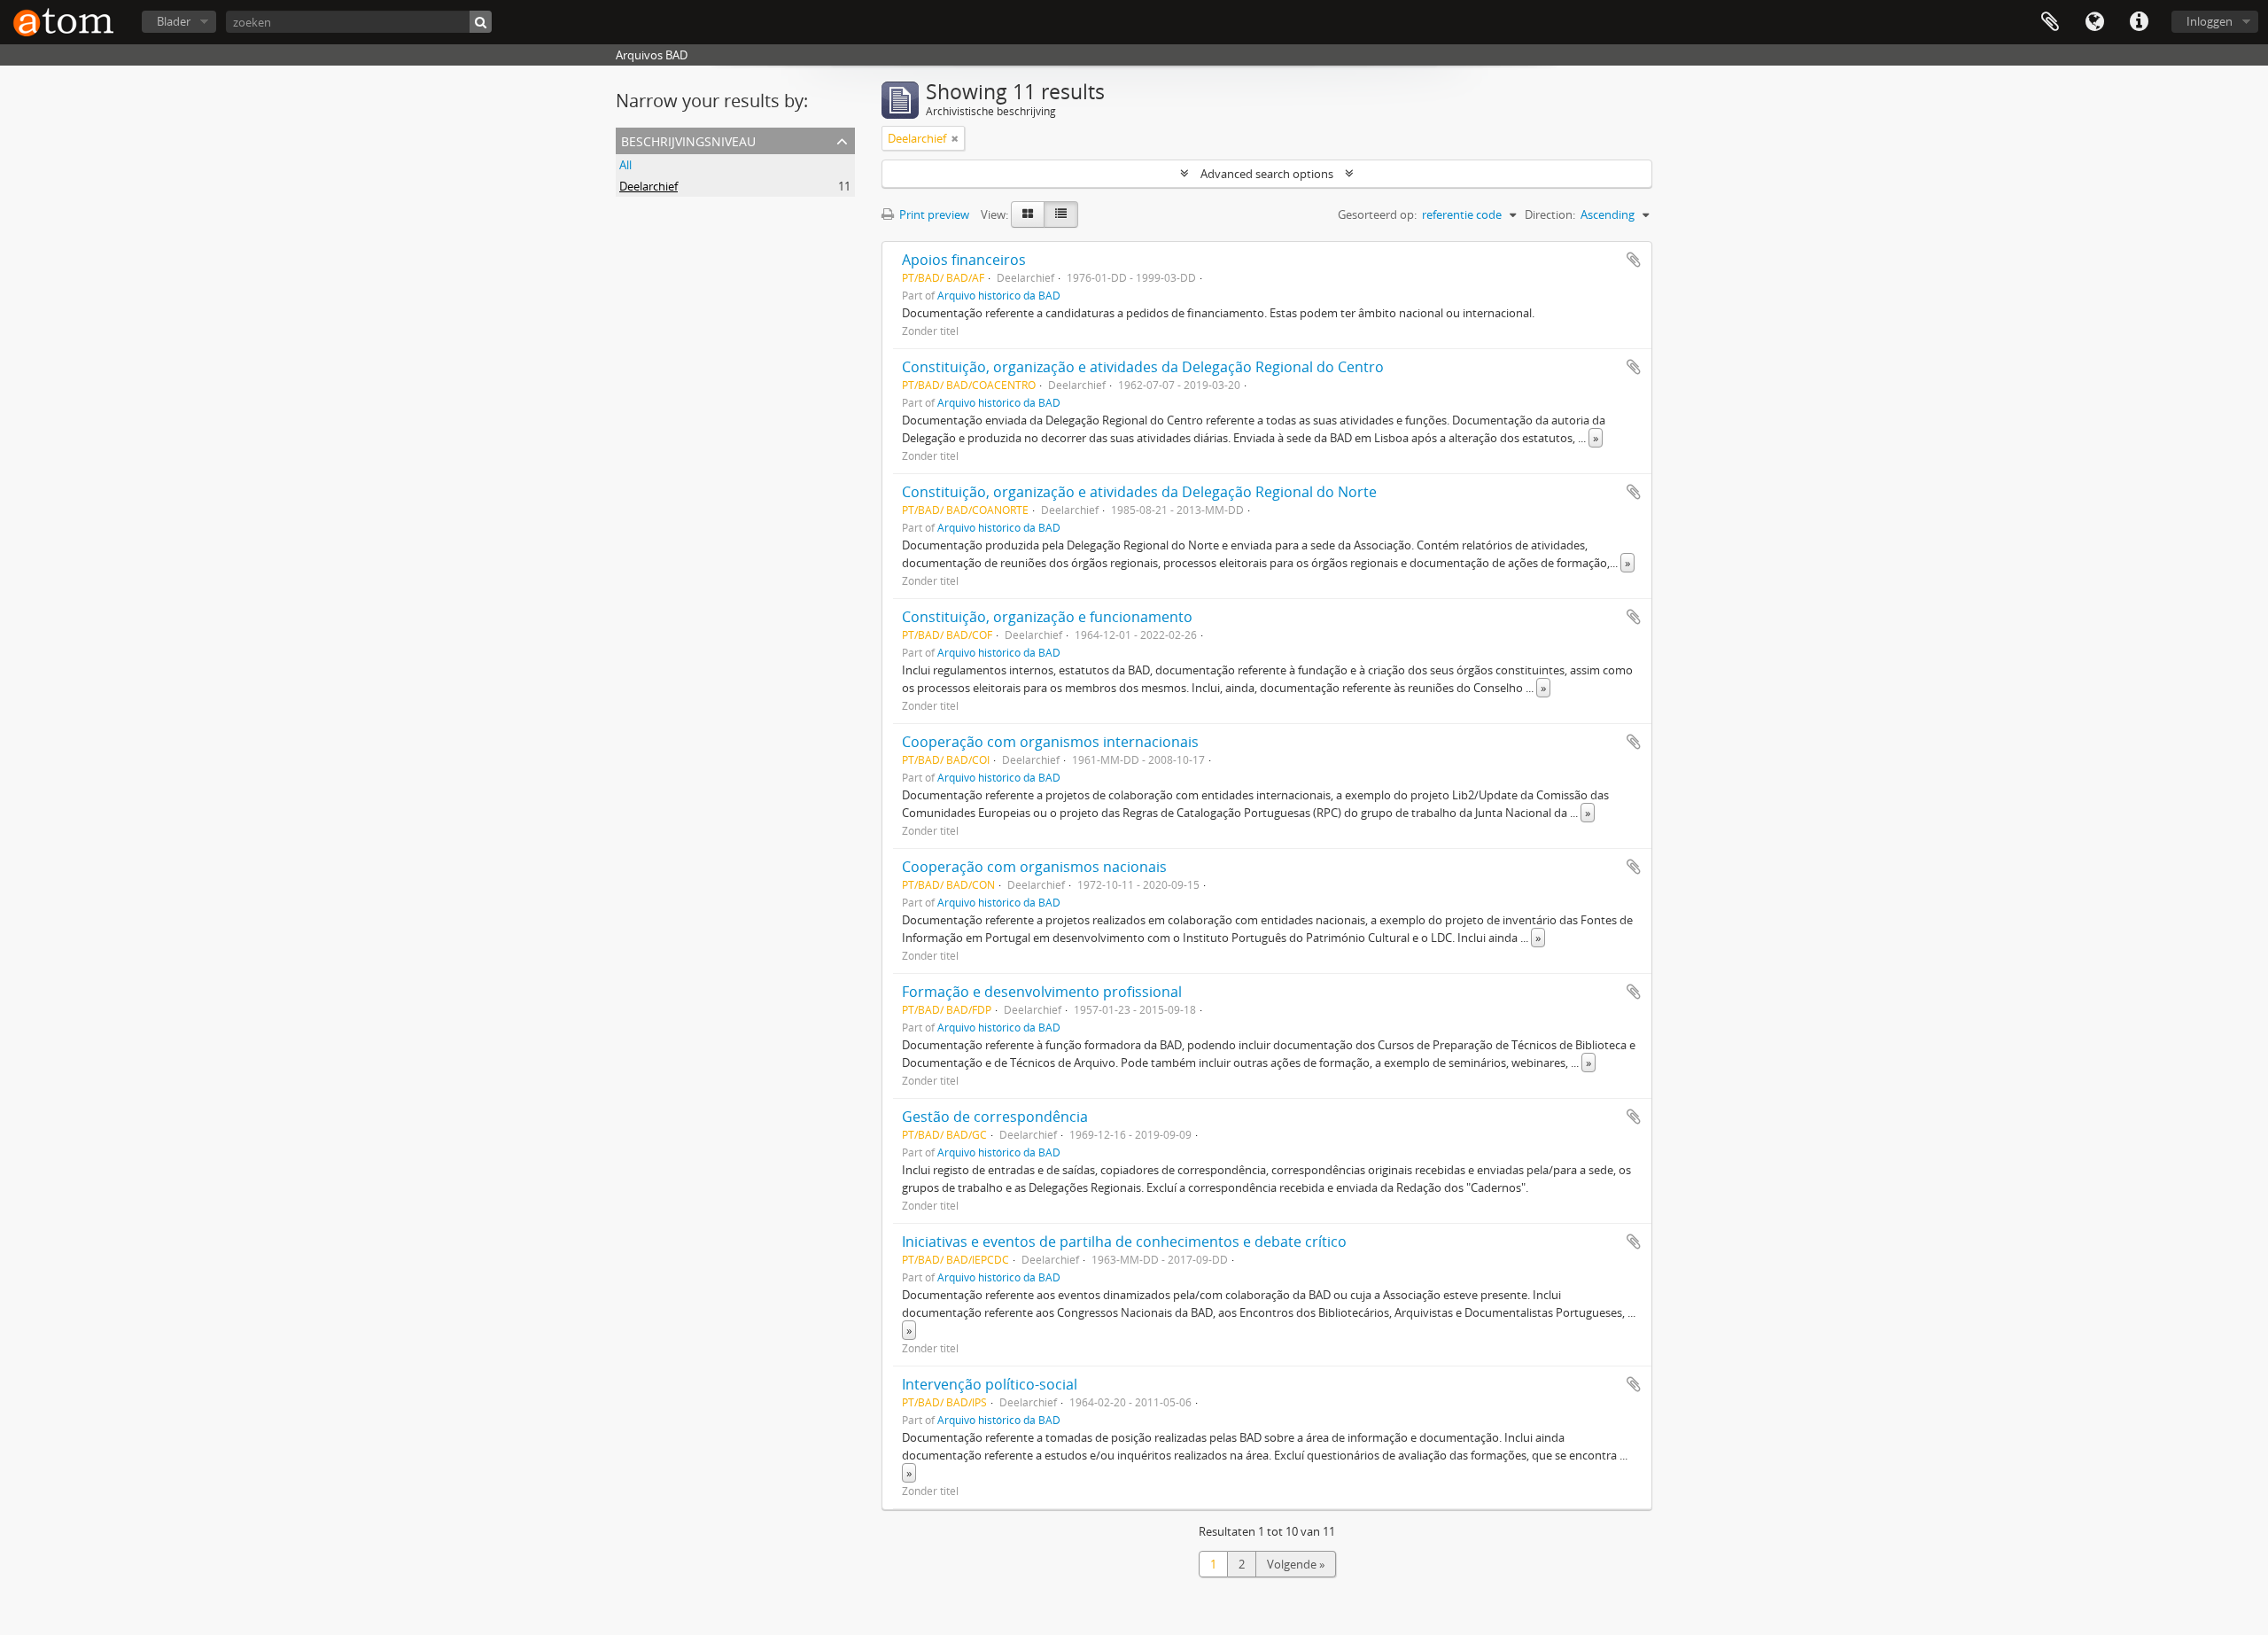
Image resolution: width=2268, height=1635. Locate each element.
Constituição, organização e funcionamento (1047, 617)
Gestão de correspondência (995, 1117)
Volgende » (1296, 1564)
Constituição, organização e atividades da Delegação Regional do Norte (1139, 492)
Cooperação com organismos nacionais (1034, 867)
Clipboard (2050, 22)
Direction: (1550, 214)
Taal (2094, 22)
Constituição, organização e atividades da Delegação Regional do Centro (1143, 367)
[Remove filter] (955, 138)
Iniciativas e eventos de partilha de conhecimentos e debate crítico (1124, 1242)
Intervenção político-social (990, 1384)
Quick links (2139, 22)
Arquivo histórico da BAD (999, 295)
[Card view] (1028, 214)
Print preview (933, 214)
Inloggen (2210, 21)
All (625, 165)
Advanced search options (1267, 174)
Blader (174, 21)
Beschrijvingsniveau (688, 140)
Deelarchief (649, 186)
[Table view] (1061, 214)
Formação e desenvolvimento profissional (1042, 992)
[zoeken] (481, 22)
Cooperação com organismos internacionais (1050, 742)
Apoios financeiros (964, 260)
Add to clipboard (1634, 260)
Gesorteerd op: (1377, 214)
